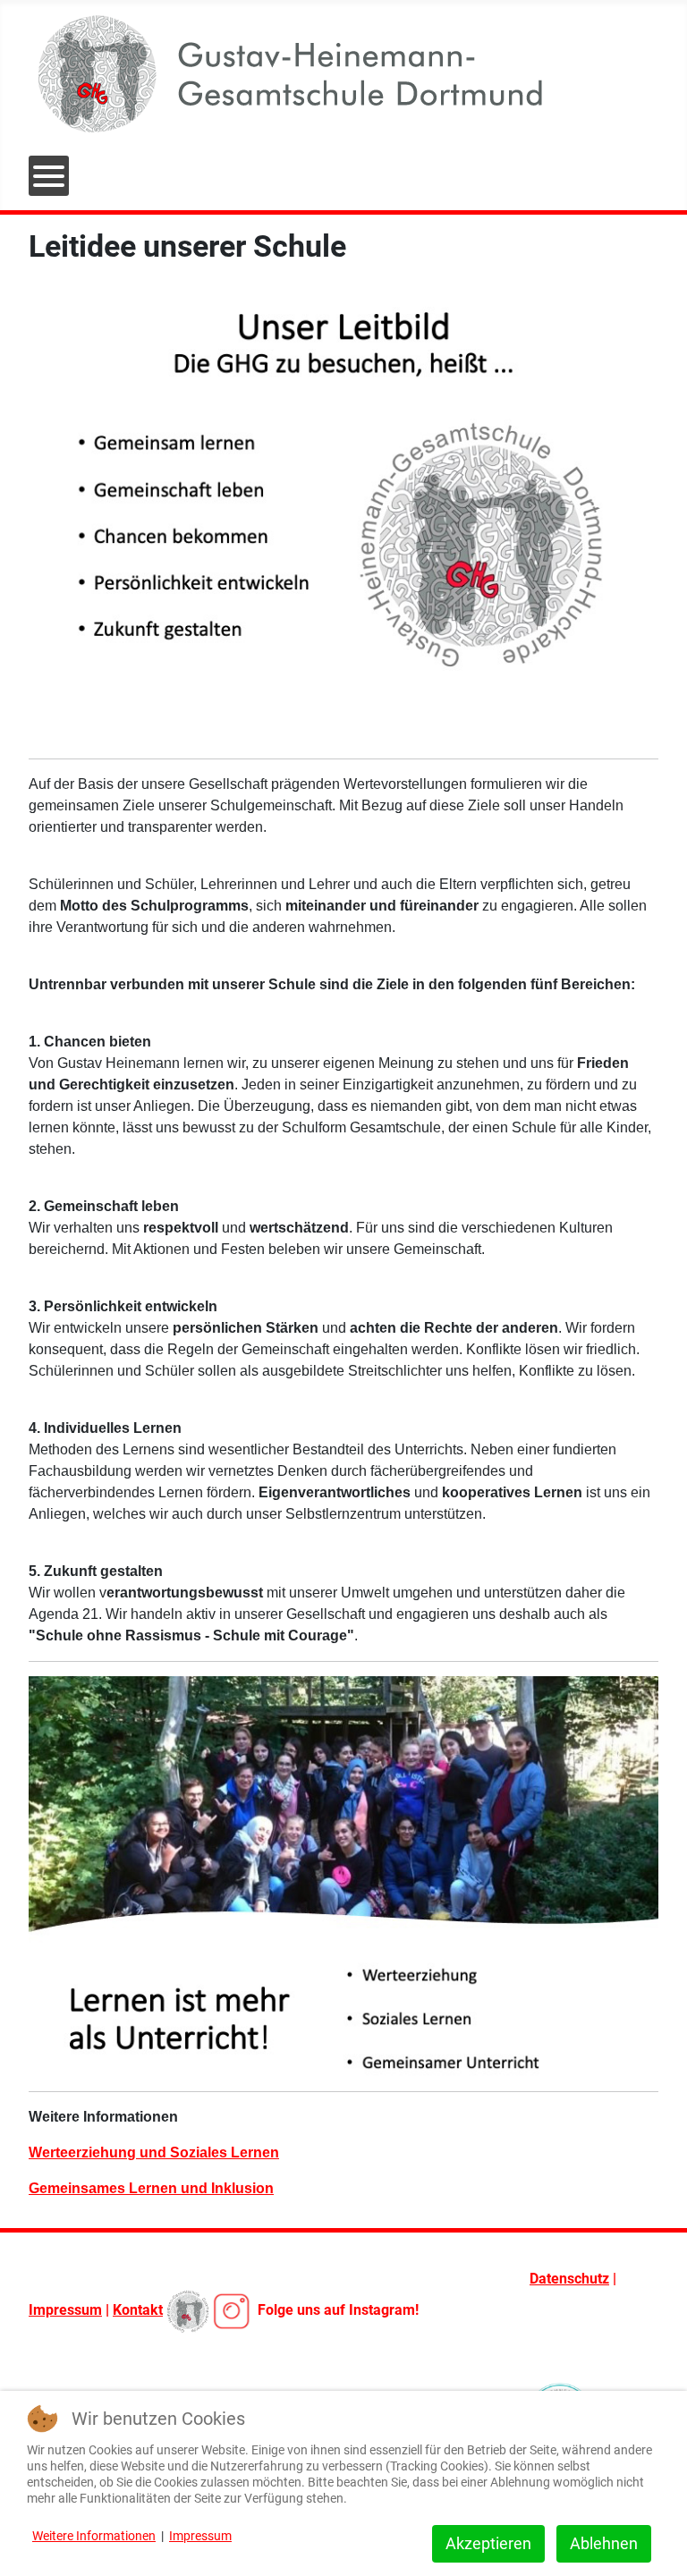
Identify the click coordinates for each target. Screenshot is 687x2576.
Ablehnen (604, 2543)
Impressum (65, 2310)
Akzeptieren (488, 2543)
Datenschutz (569, 2279)
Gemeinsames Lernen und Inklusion (151, 2188)
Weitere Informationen (94, 2536)
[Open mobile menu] (49, 176)
